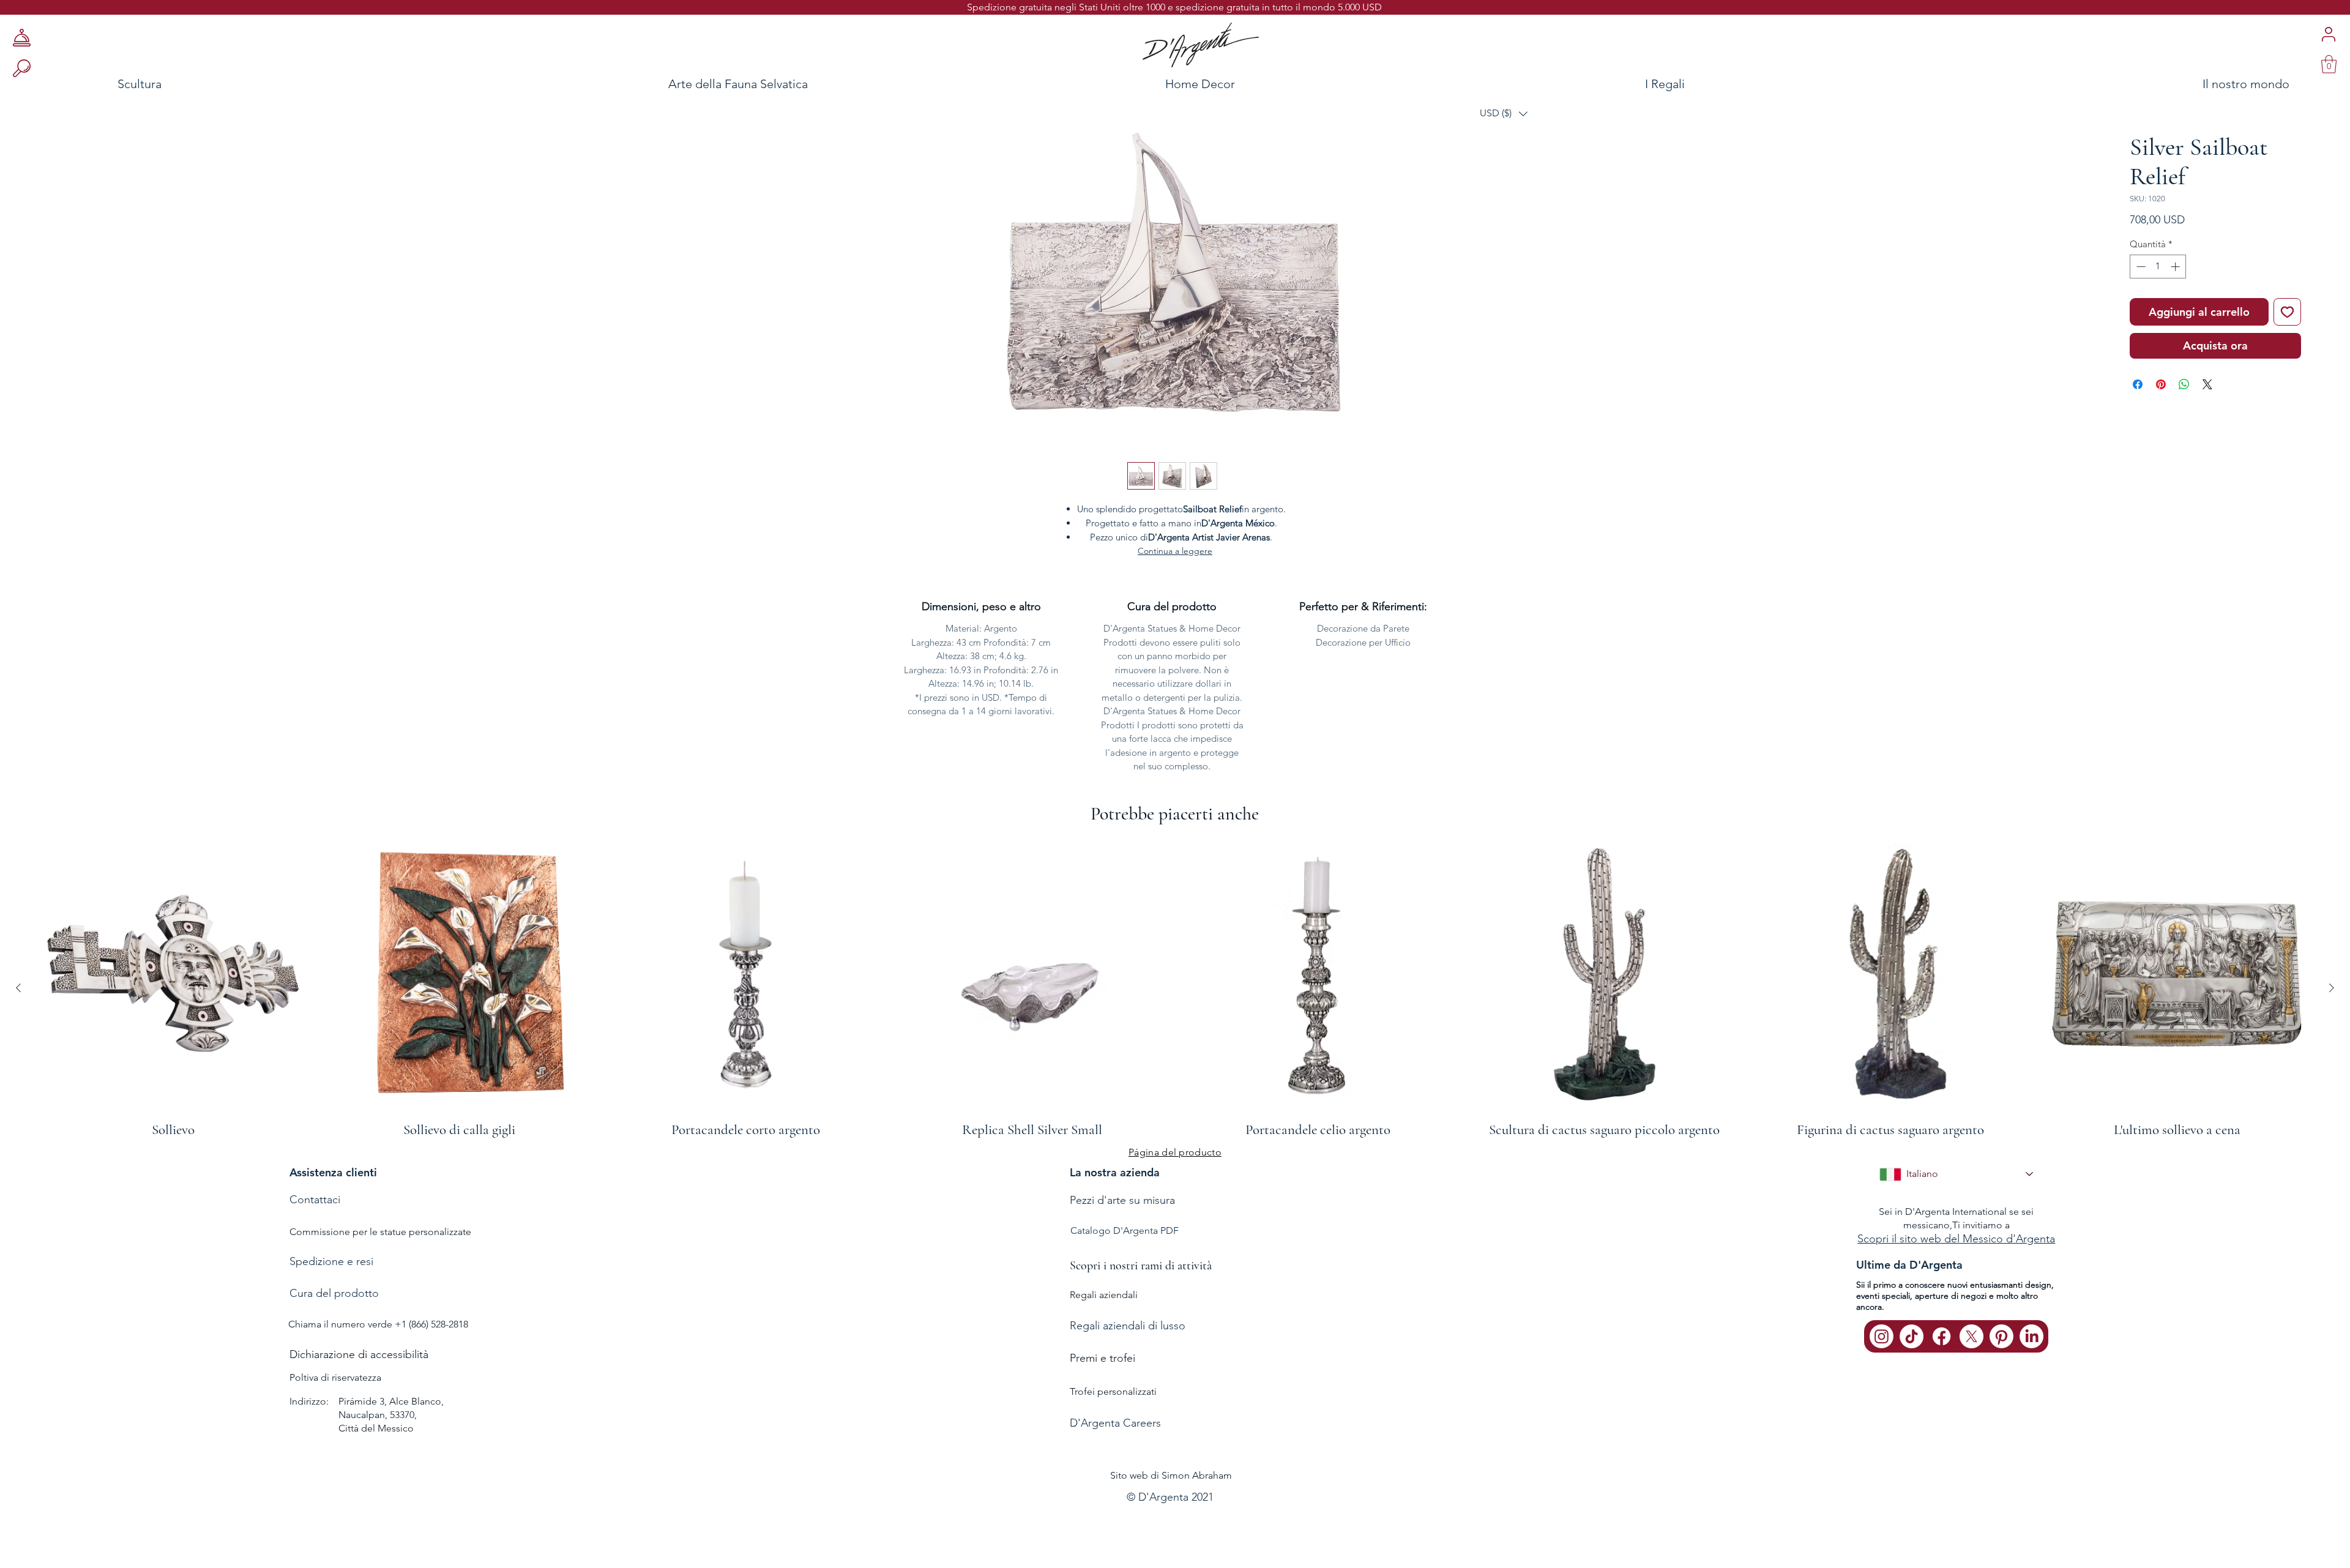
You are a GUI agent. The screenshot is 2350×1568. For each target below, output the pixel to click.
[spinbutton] (2158, 304)
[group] (1175, 990)
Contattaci (315, 1202)
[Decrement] (2140, 304)
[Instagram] (1882, 1339)
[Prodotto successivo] (2332, 990)
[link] (2329, 64)
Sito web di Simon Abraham (1171, 1478)
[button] (1504, 114)
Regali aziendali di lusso (1128, 1329)
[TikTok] (1912, 1339)
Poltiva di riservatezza (335, 1380)
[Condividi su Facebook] (2138, 422)
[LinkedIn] (2031, 1339)
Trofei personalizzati (1113, 1394)
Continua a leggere (1175, 554)
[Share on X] (2207, 422)
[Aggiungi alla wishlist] (2287, 350)
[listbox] (1504, 114)
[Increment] (2177, 304)
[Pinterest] (2001, 1339)
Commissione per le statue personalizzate (380, 1234)
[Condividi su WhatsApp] (2184, 422)
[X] (1971, 1339)
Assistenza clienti (333, 1175)
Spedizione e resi (331, 1264)
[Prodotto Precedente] (18, 990)
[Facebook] (1942, 1339)
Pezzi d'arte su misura (1122, 1203)
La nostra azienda (1115, 1175)
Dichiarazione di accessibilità (359, 1357)
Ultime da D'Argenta (1909, 1268)
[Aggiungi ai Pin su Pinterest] (2161, 422)
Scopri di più (2177, 258)
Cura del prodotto (334, 1296)
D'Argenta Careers (1115, 1426)
